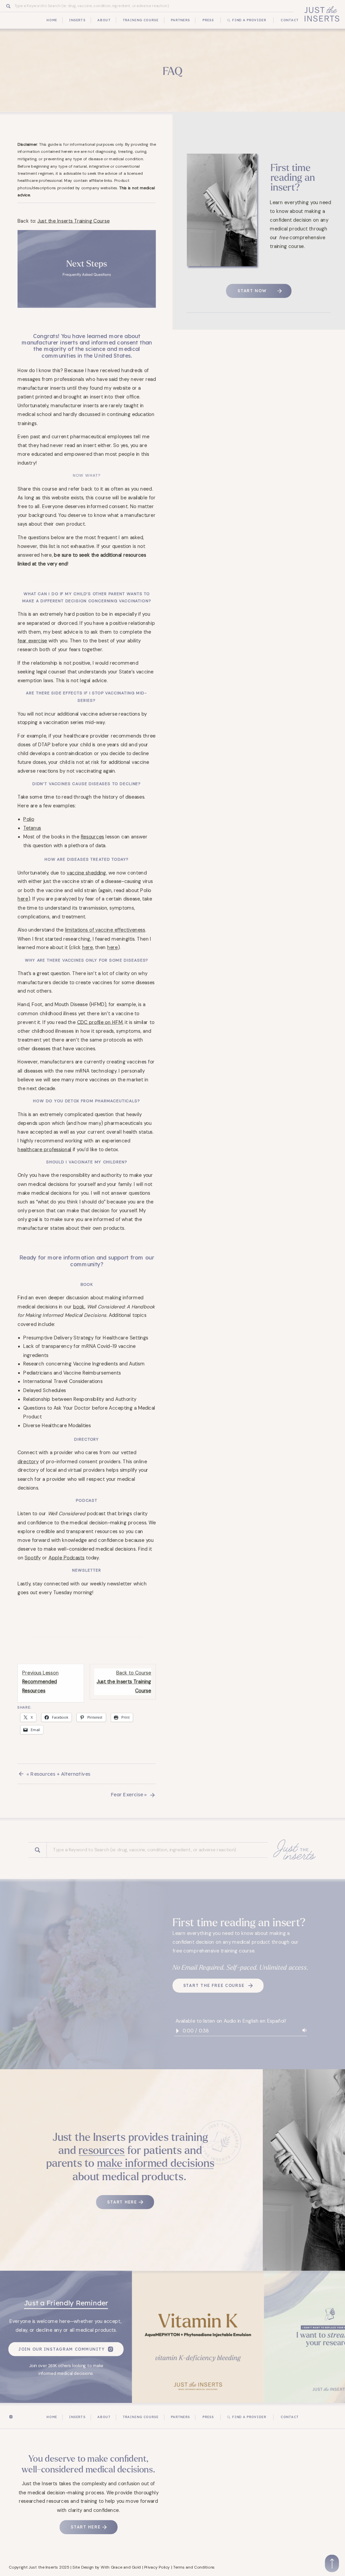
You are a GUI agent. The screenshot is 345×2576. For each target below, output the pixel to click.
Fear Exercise (127, 1795)
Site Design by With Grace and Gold (107, 2567)
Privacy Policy (157, 2567)
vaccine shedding (86, 872)
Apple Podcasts (67, 1558)
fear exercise (32, 641)
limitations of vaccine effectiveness (105, 930)
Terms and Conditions (194, 2567)
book (79, 1306)
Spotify (33, 1558)
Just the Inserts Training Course (73, 221)
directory (28, 1461)
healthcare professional (44, 1149)
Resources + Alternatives (60, 1774)
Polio (29, 819)
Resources (92, 837)
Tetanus (32, 828)
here (23, 899)
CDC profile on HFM (100, 1022)
